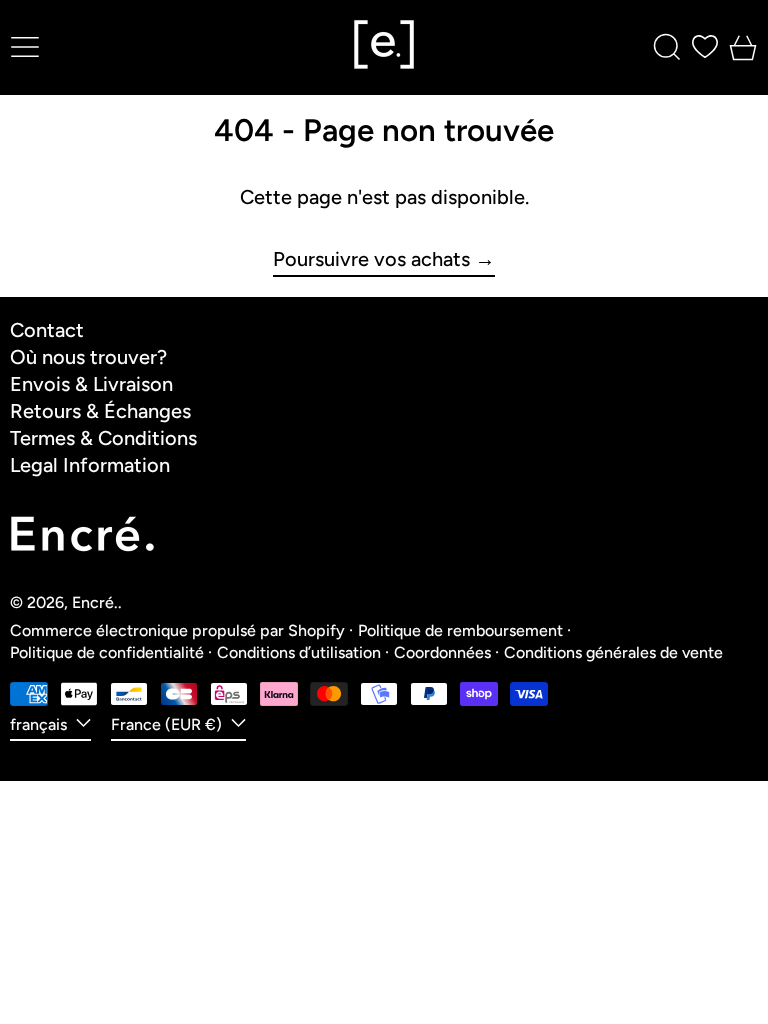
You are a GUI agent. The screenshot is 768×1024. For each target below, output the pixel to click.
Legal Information (90, 465)
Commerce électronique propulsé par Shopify (177, 630)
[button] (667, 47)
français (40, 724)
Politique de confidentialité (107, 652)
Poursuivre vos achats (371, 259)
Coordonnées (442, 652)
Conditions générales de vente (613, 652)
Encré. (95, 602)
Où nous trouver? (88, 357)
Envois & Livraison (91, 384)
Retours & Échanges (100, 411)
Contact (47, 330)
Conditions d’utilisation (299, 652)
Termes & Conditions (103, 438)
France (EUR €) (168, 724)
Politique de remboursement (460, 630)
